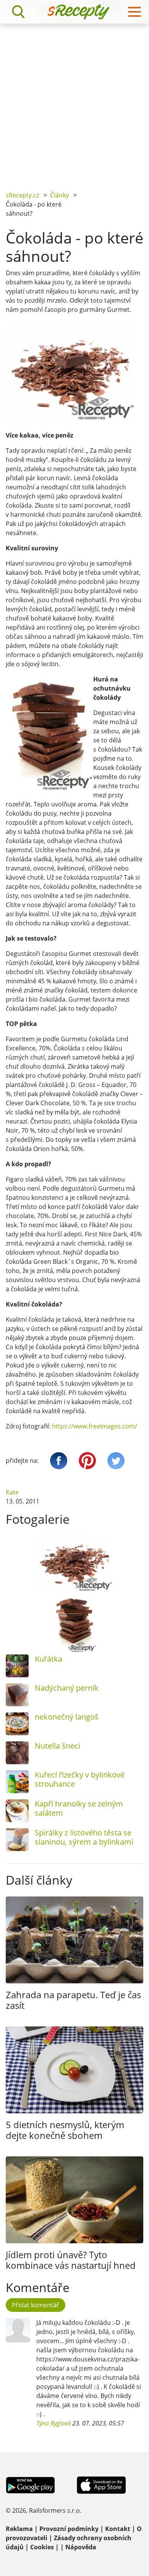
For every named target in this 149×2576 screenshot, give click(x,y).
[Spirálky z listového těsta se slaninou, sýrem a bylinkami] (17, 1840)
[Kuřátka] (17, 1666)
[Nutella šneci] (17, 1753)
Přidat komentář (36, 2305)
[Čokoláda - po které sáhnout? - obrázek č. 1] (74, 1563)
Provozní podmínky (69, 2529)
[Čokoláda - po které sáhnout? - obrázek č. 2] (74, 1624)
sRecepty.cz (22, 195)
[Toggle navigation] (134, 12)
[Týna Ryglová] (18, 2330)
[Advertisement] (74, 102)
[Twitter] (116, 1461)
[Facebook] (59, 1461)
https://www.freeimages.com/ (95, 1426)
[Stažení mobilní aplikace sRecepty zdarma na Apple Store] (101, 2484)
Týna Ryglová (53, 2423)
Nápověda (81, 2547)
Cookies (42, 2547)
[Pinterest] (87, 1461)
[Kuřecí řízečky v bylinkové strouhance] (17, 1782)
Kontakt (118, 2529)
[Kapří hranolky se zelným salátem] (17, 1811)
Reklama (19, 2529)
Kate (12, 1492)
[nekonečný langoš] (17, 1724)
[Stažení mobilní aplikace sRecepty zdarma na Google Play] (30, 2484)
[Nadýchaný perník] (17, 1695)
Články (59, 195)
